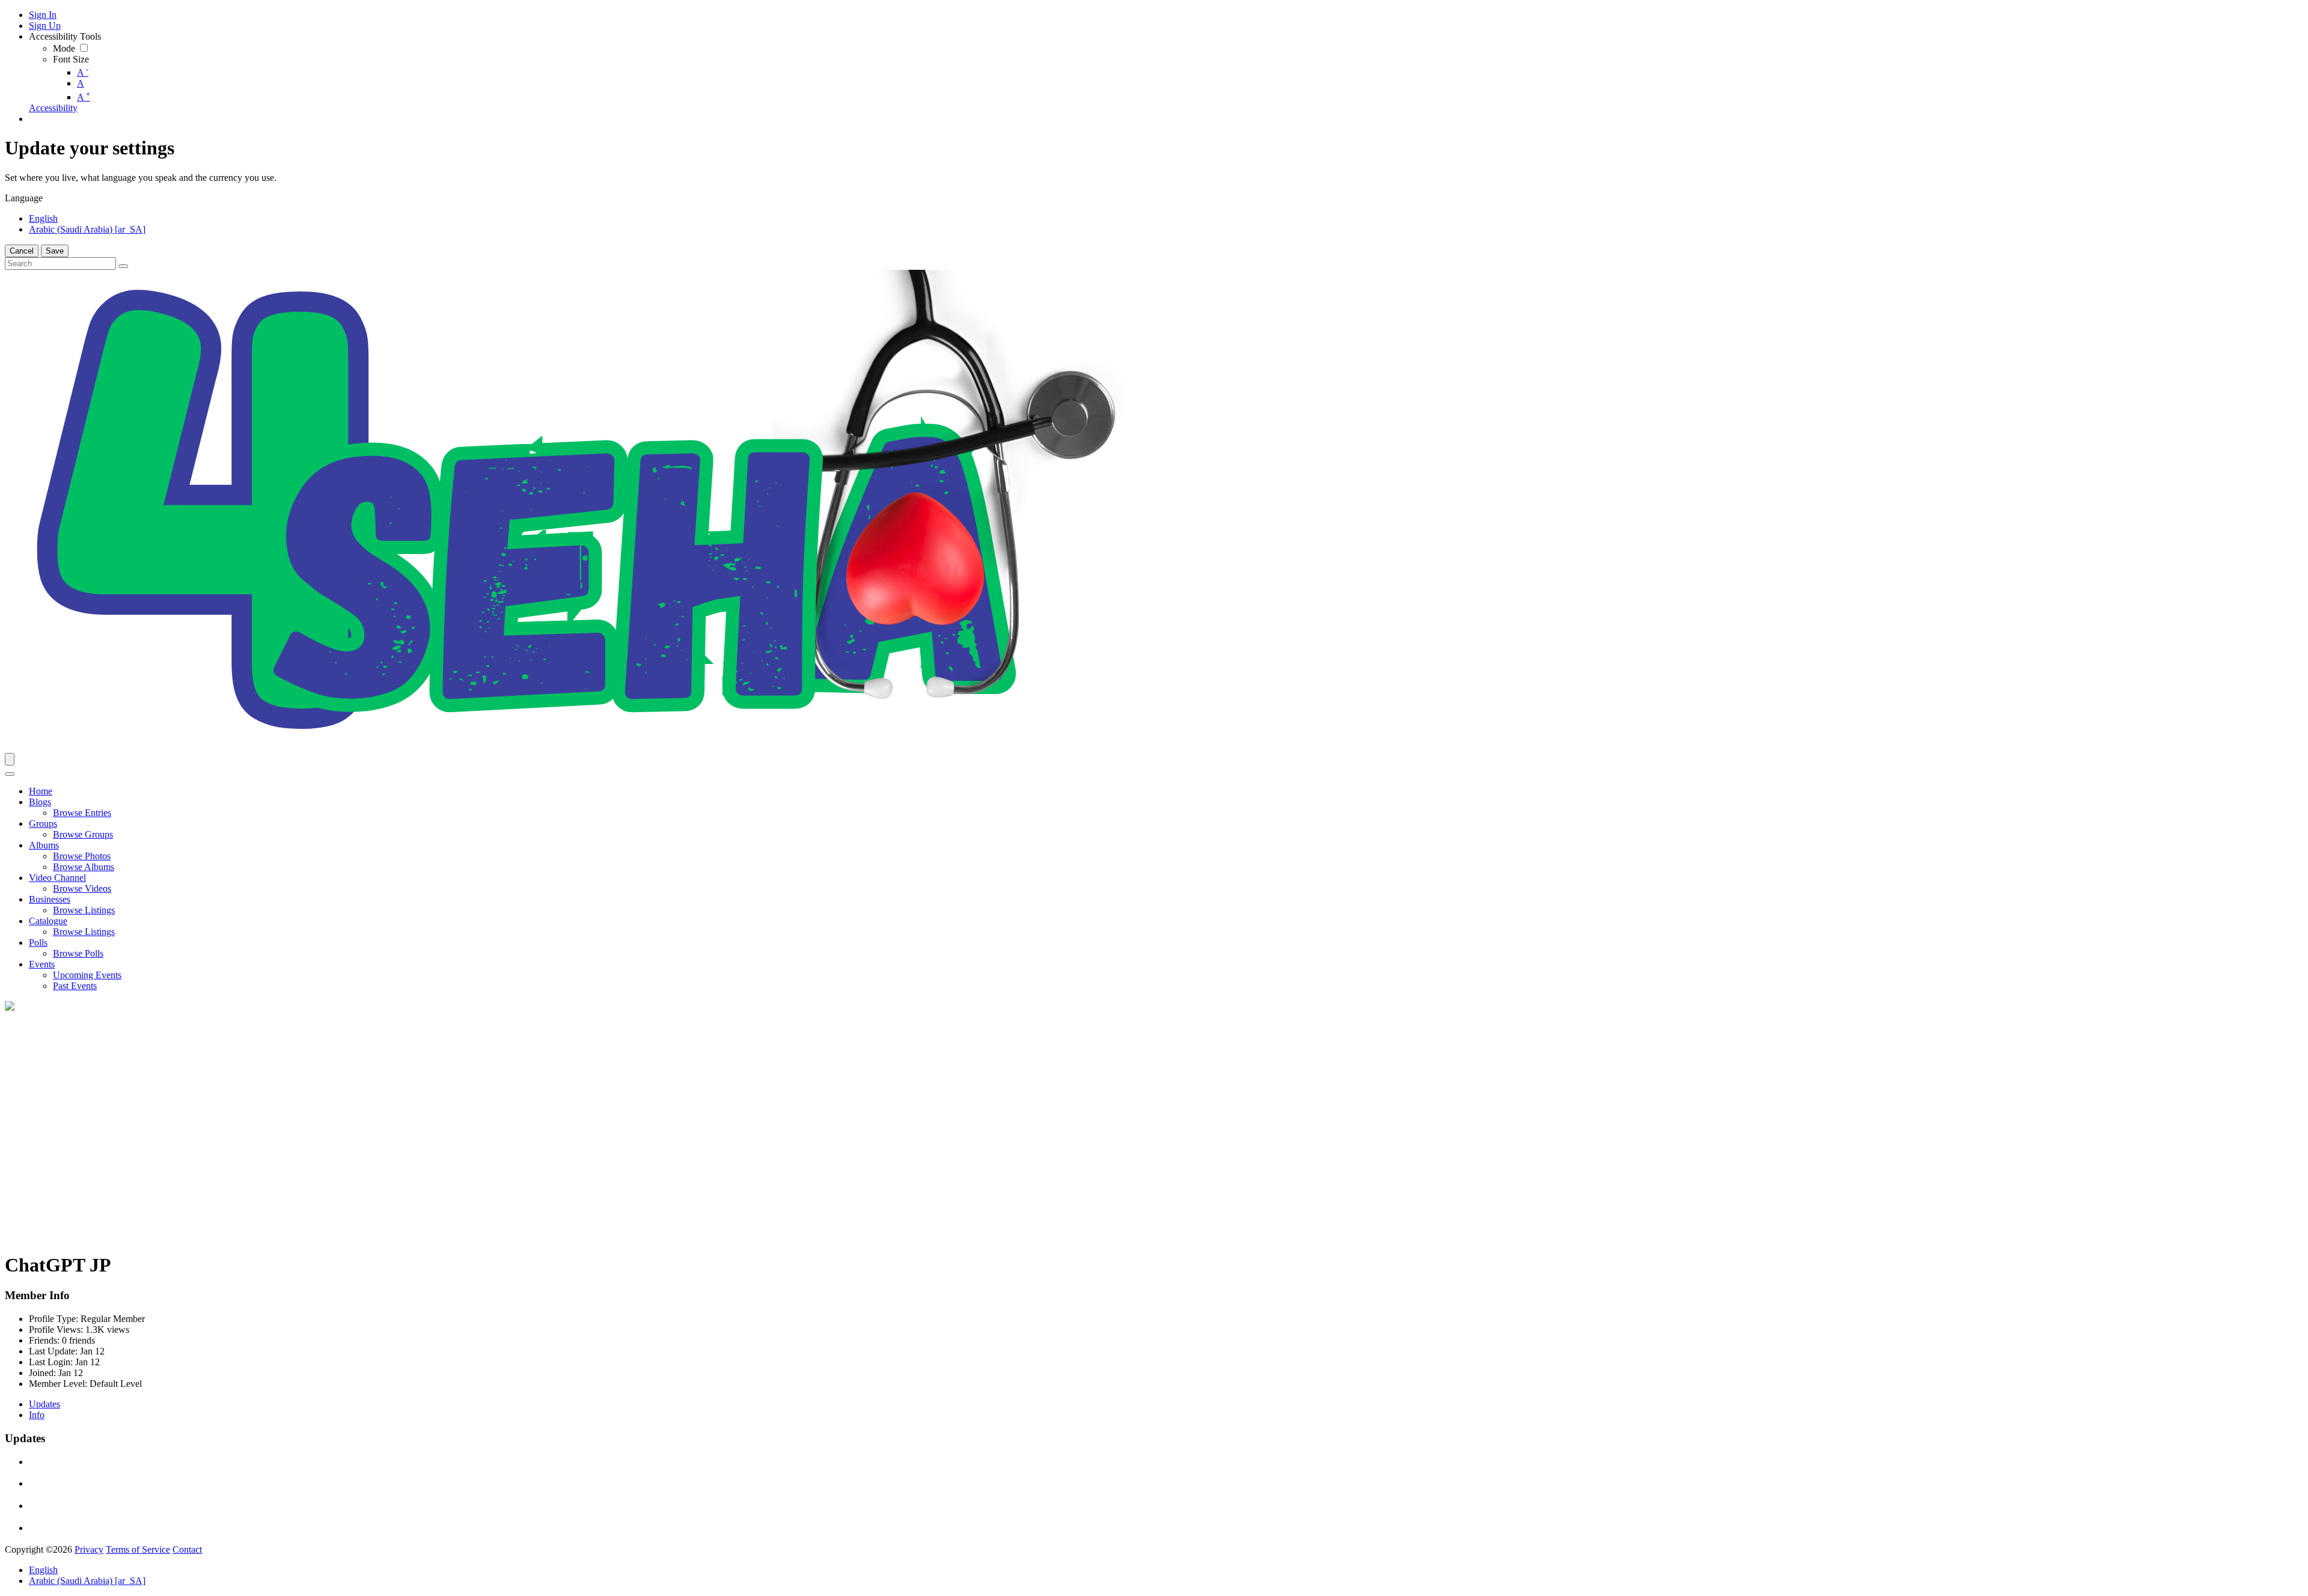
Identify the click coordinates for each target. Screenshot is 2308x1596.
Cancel (22, 251)
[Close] (10, 774)
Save (55, 251)
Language (24, 198)
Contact (187, 1549)
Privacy (89, 1549)
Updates (44, 1404)
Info (37, 1415)
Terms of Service (138, 1549)
